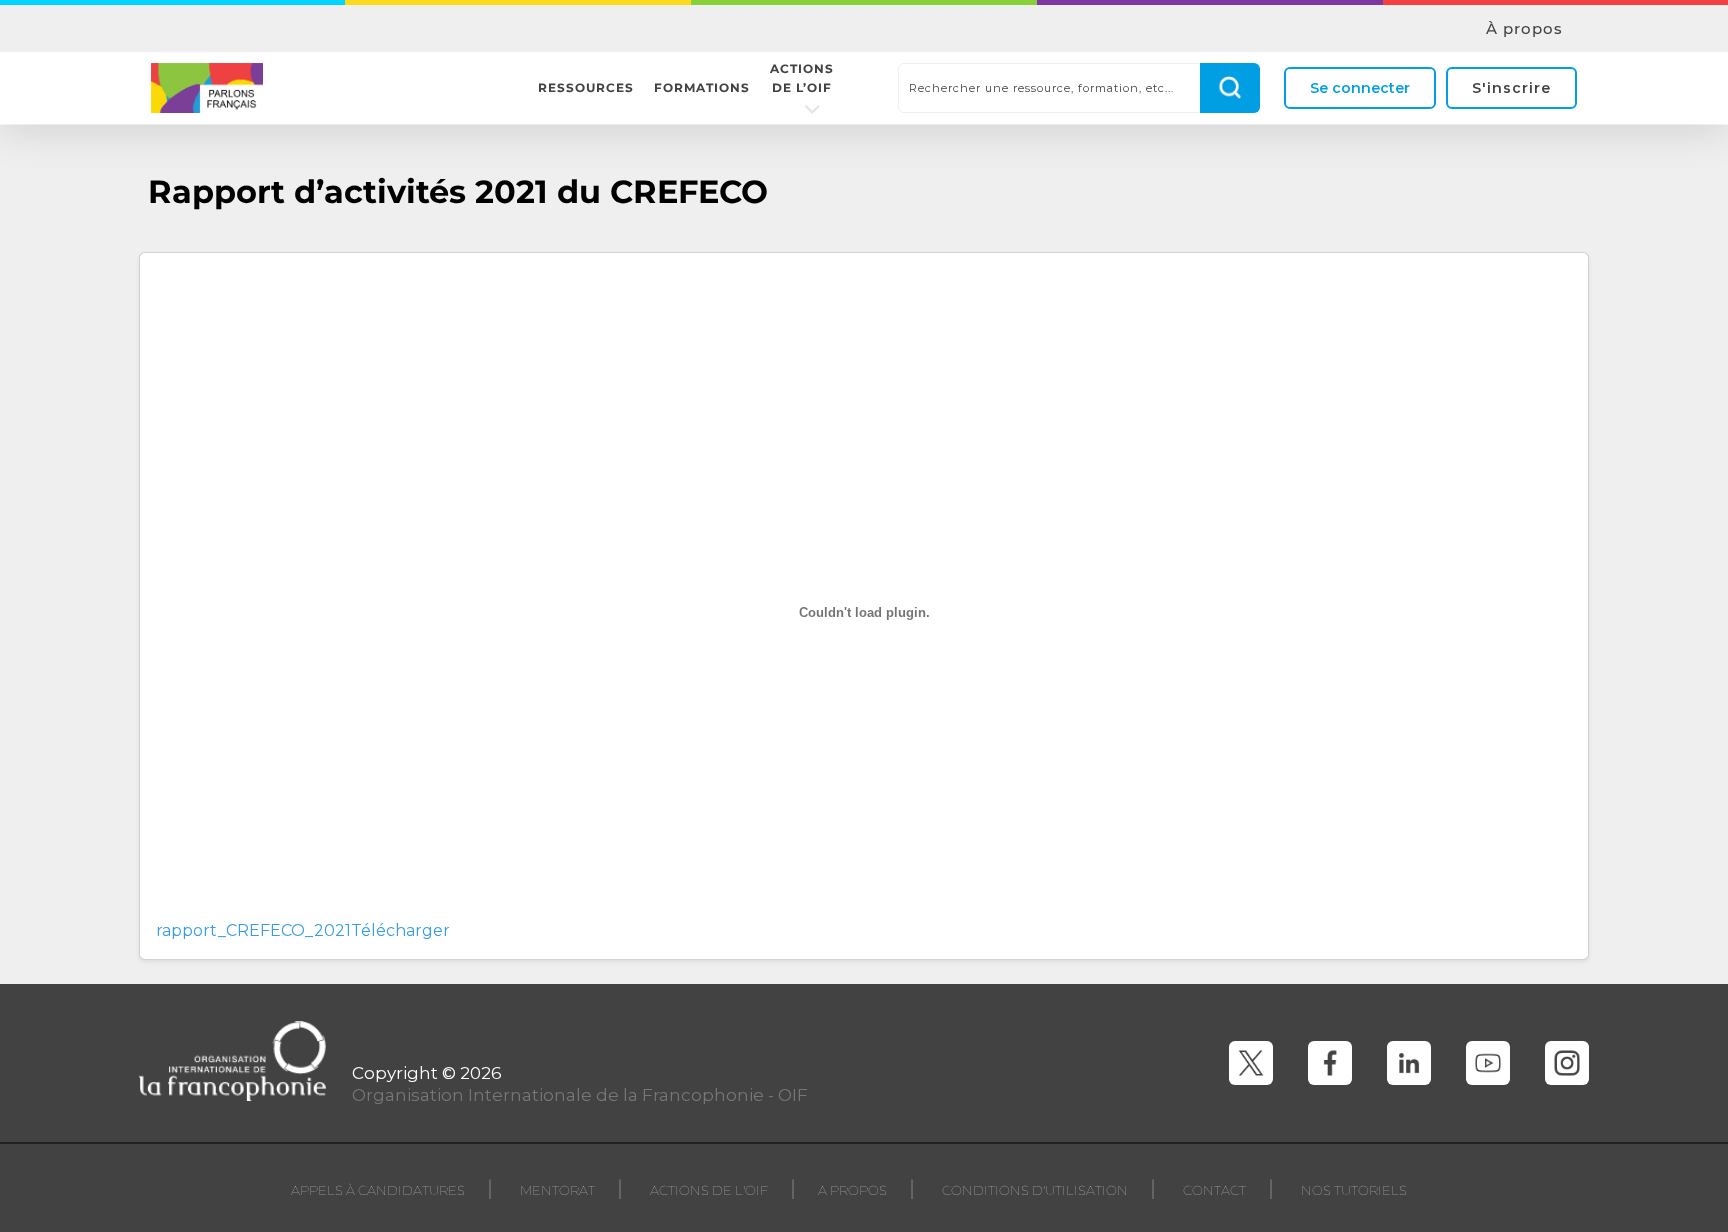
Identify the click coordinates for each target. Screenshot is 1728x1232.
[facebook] (1330, 1063)
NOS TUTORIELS (1354, 1190)
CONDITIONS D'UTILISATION (1035, 1190)
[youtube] (1488, 1063)
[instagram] (1567, 1063)
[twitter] (1251, 1063)
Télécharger (400, 930)
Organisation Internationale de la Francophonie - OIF (580, 1095)
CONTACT (1214, 1190)
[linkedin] (1409, 1063)
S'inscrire (1511, 88)
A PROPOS (852, 1190)
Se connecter (1360, 88)
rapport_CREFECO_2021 (253, 930)
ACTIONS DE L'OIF (709, 1190)
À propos (1524, 29)
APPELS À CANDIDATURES (378, 1190)
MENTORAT (557, 1190)
